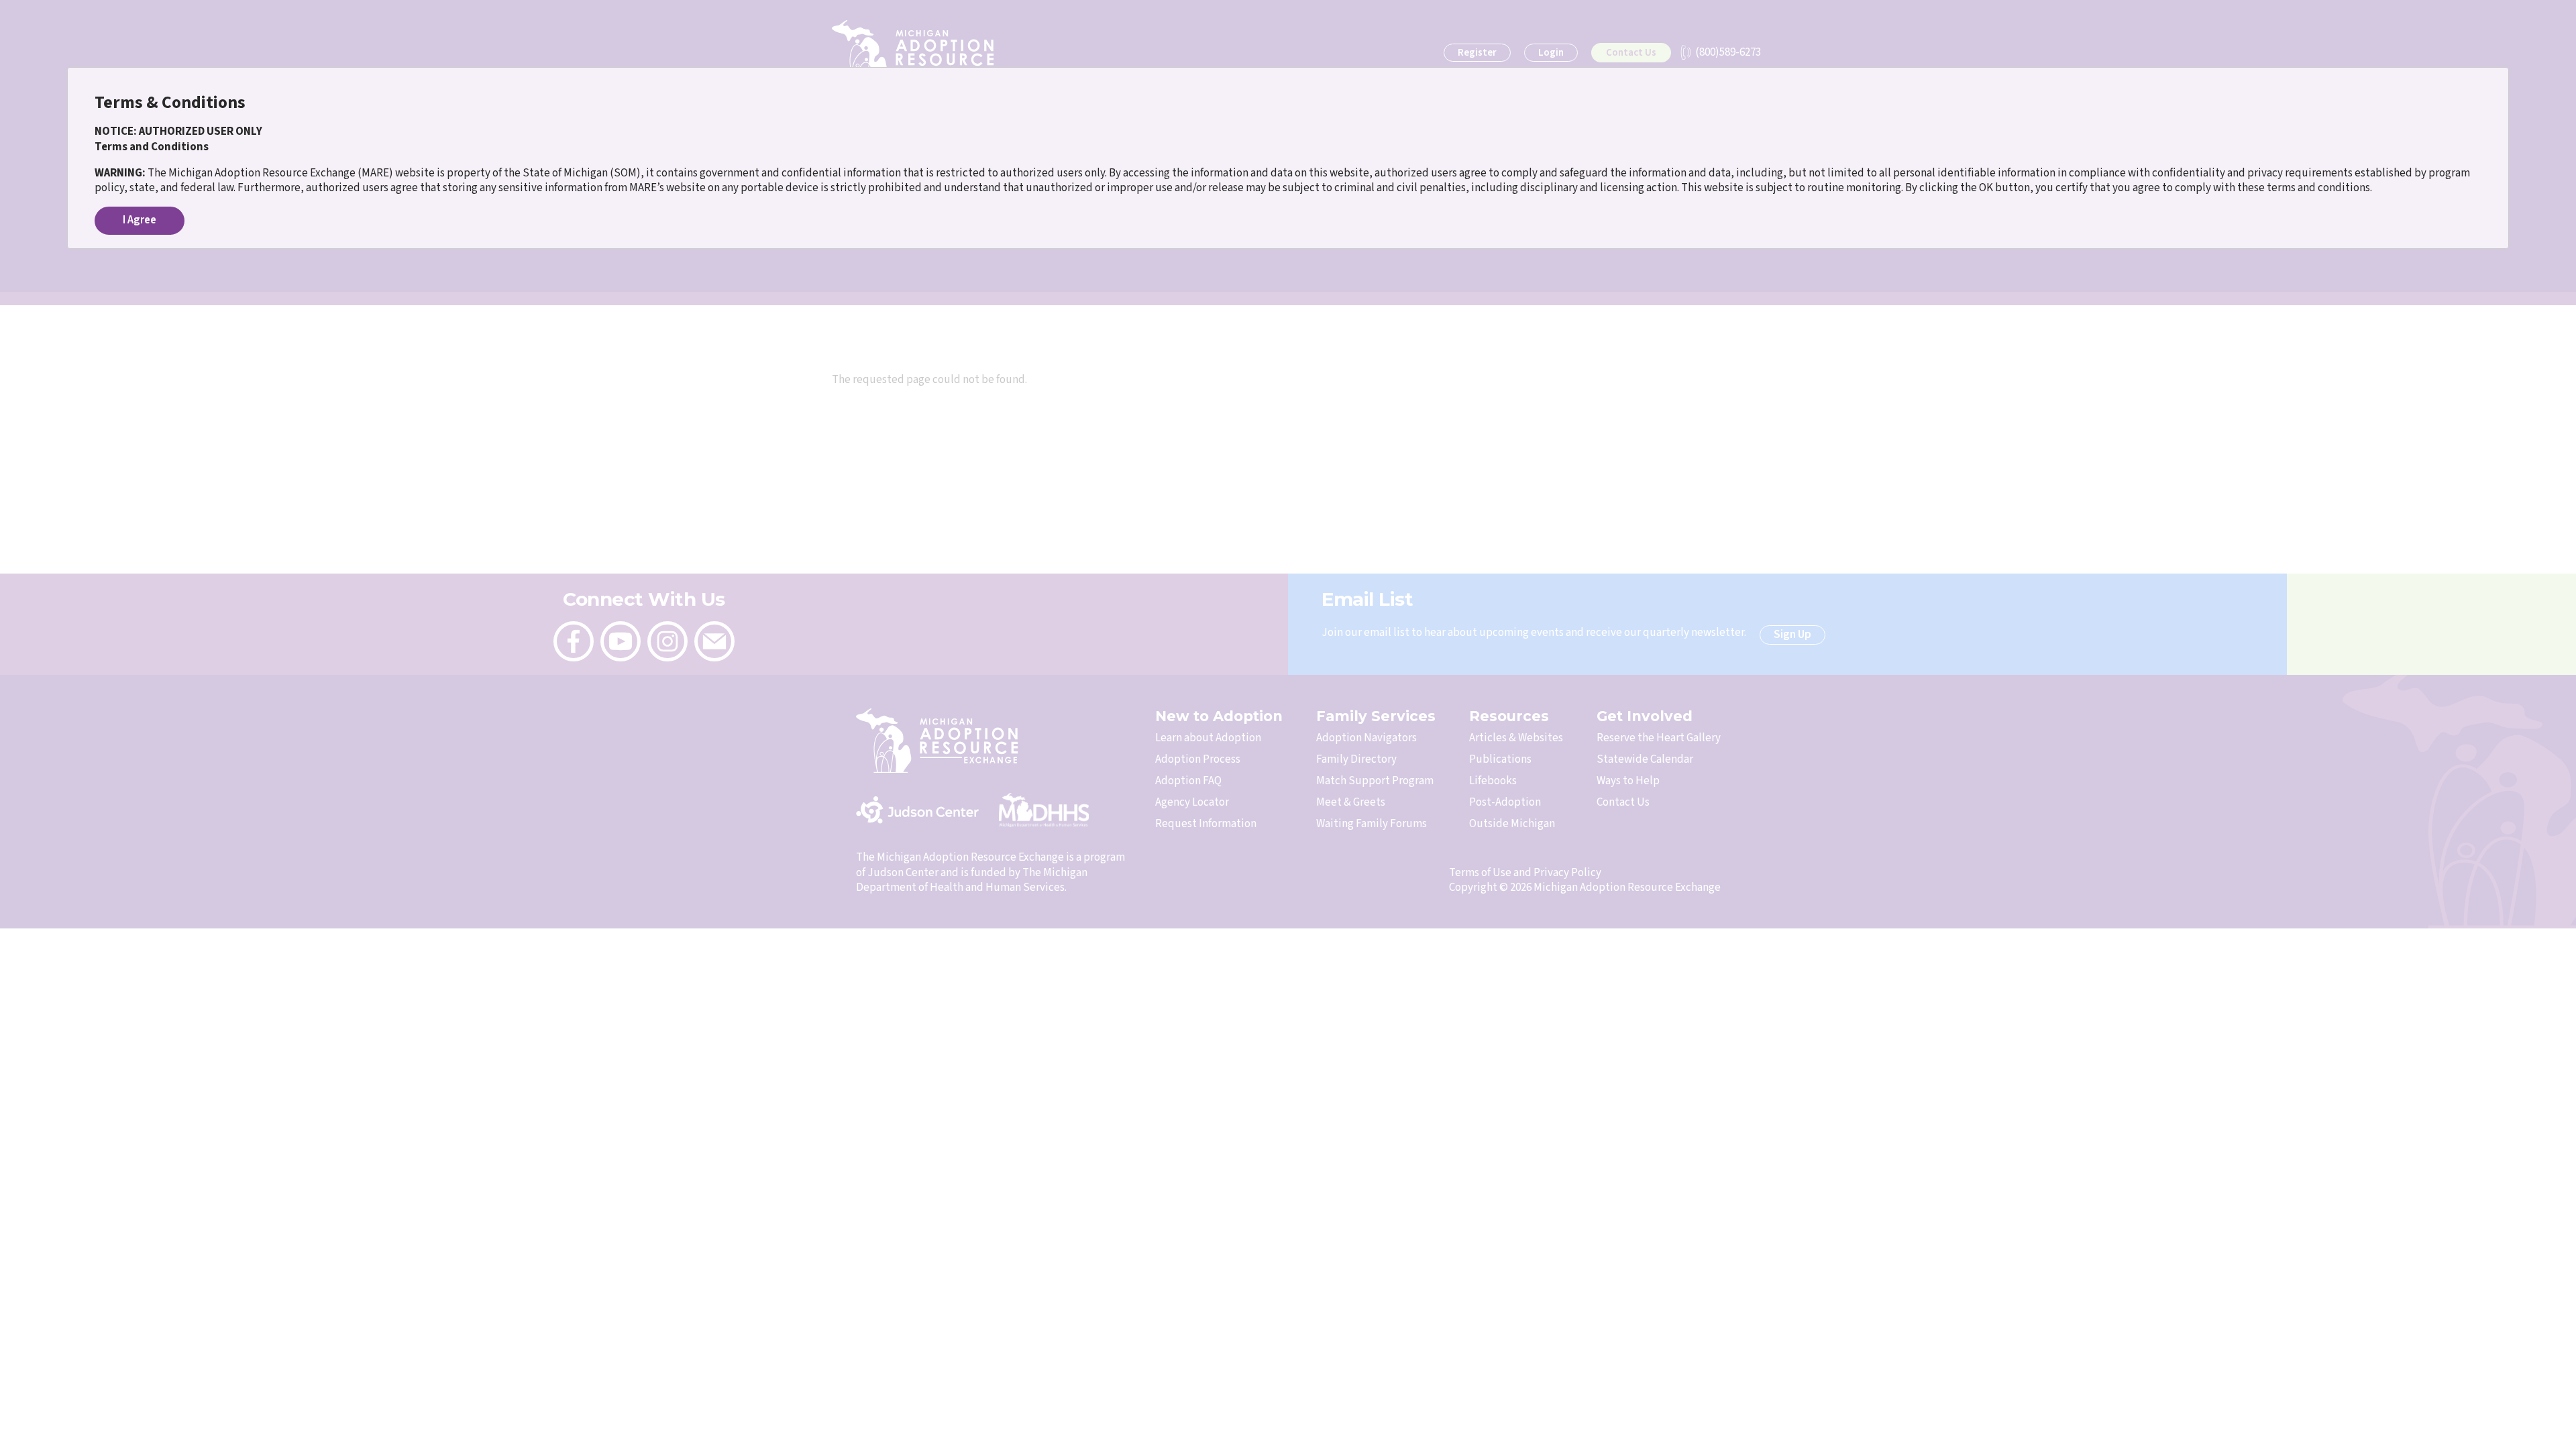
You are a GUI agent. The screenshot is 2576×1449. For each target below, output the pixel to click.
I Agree (140, 220)
